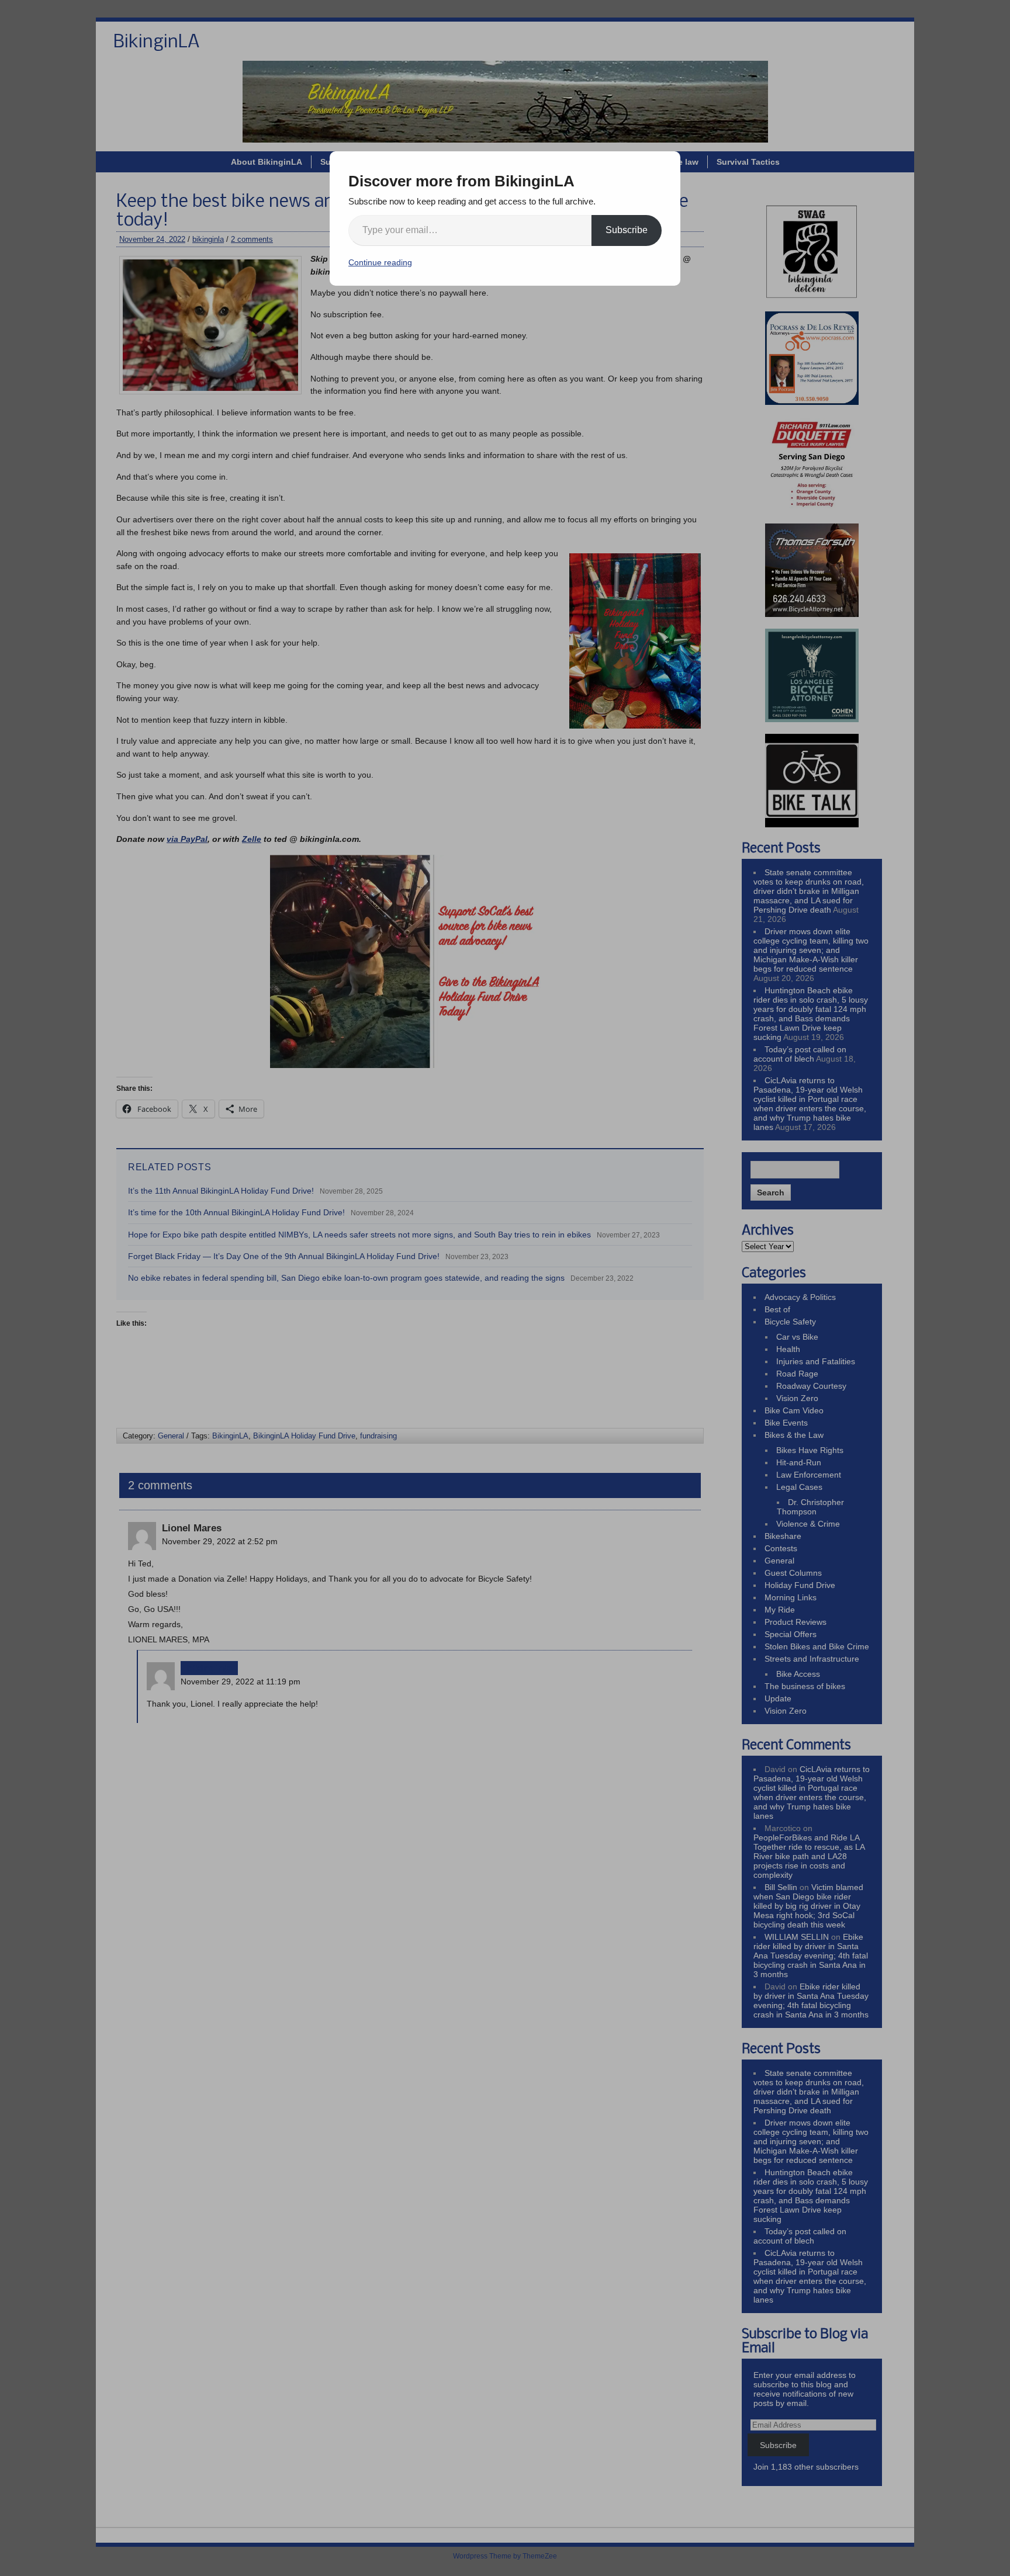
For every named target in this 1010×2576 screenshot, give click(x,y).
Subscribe (627, 230)
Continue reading (380, 262)
